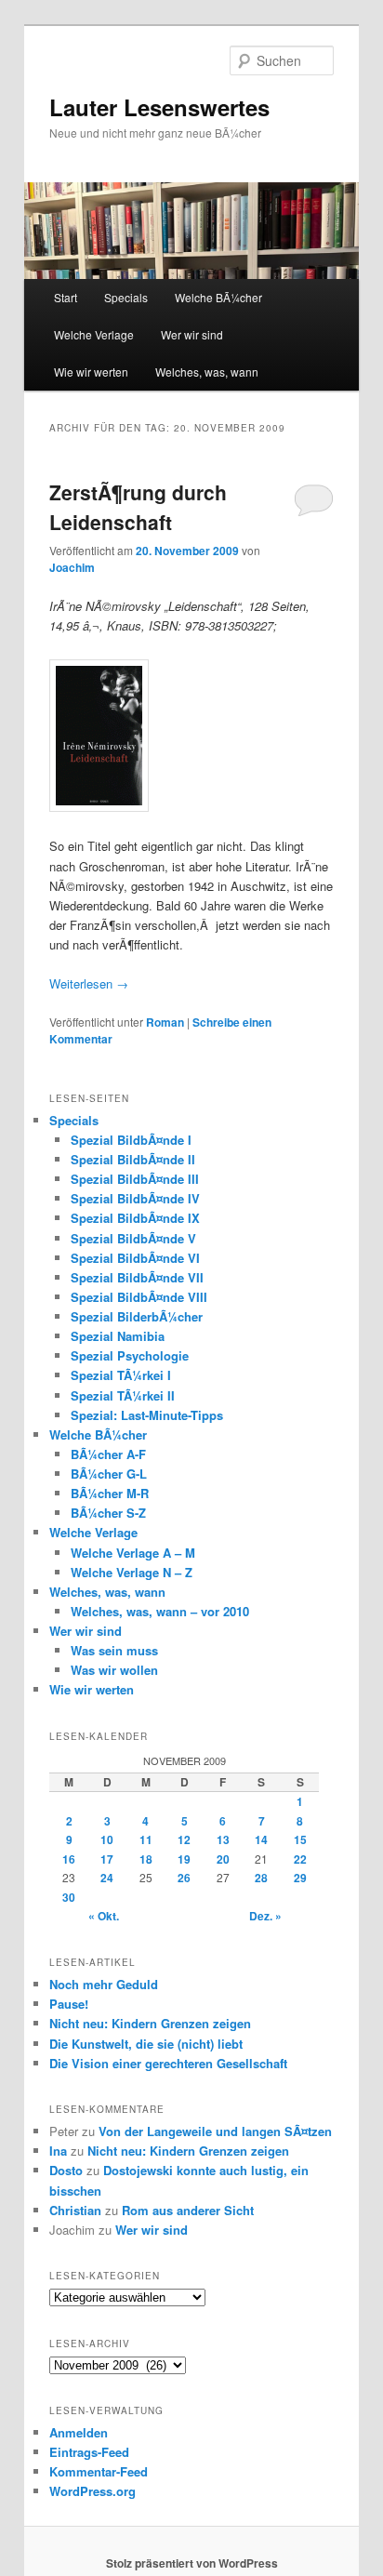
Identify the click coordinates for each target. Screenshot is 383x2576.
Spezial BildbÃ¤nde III (135, 1179)
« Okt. (104, 1916)
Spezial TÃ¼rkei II (123, 1395)
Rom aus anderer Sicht (188, 2210)
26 (184, 1878)
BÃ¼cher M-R (110, 1493)
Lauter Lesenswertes (159, 107)
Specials (126, 297)
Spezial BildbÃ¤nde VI (135, 1258)
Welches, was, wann (207, 372)
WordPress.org (92, 2491)
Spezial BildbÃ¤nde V (133, 1238)
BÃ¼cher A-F (108, 1454)
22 (300, 1859)
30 (69, 1897)
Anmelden (79, 2432)
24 (107, 1878)
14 (261, 1839)
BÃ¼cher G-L (109, 1474)
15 (300, 1839)
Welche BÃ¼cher (218, 297)
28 (261, 1878)
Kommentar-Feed (99, 2471)
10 (107, 1839)
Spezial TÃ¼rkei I (121, 1375)
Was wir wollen (114, 1670)
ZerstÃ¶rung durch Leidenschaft (138, 507)
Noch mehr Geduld (104, 1984)
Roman (165, 1022)
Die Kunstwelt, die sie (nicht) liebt (146, 2044)
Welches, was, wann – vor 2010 (160, 1611)
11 (146, 1839)
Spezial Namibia (118, 1336)
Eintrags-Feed (89, 2452)
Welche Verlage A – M (133, 1553)
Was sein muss (114, 1650)
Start (66, 297)
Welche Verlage (94, 334)
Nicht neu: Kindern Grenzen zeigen (150, 2023)
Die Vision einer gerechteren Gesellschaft (168, 2063)
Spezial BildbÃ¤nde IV (135, 1198)
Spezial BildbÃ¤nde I (131, 1140)
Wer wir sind (192, 334)
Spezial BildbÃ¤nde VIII (139, 1297)
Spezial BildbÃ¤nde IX (135, 1218)
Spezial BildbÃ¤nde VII (137, 1277)
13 (223, 1839)
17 (107, 1859)
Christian (75, 2210)
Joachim (72, 567)
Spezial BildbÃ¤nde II (133, 1159)
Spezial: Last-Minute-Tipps (147, 1415)
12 (184, 1839)
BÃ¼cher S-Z (108, 1513)
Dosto (66, 2170)
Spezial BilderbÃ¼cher (137, 1316)
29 (300, 1878)
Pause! (69, 2004)
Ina (58, 2151)
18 (146, 1859)
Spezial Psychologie (130, 1355)
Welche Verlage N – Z (132, 1572)
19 (184, 1859)
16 (69, 1859)
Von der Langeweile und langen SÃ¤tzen (215, 2131)
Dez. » (265, 1916)
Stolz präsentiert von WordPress (192, 2563)
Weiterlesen (89, 983)
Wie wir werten (91, 372)
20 (223, 1859)
